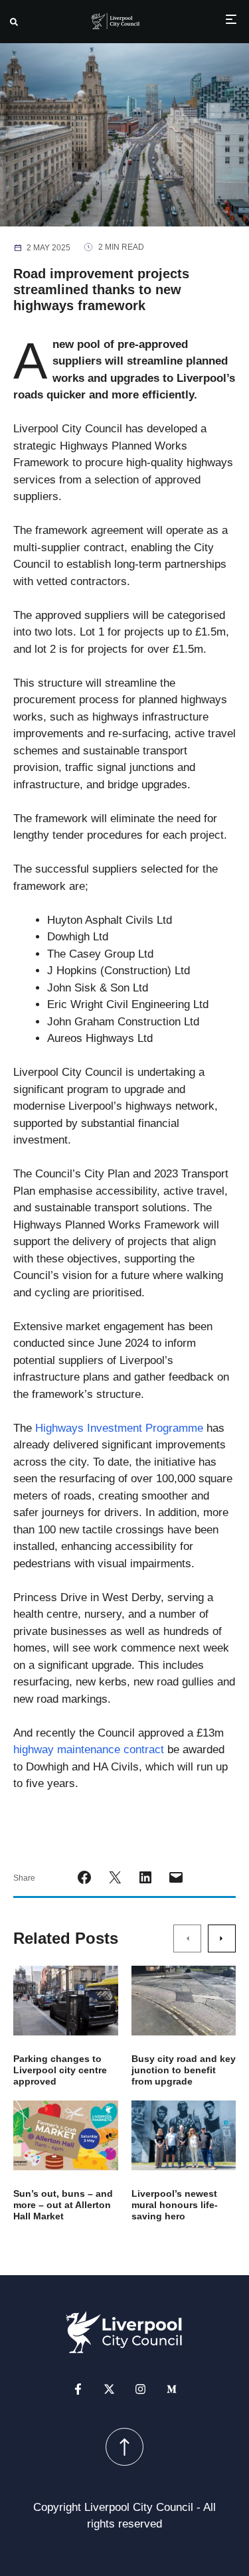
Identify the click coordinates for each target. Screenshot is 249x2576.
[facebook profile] (78, 2389)
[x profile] (109, 2389)
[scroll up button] (124, 2447)
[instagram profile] (140, 2389)
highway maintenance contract (89, 1750)
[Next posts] (222, 1938)
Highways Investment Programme (119, 1428)
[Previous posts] (187, 1938)
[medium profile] (172, 2389)
